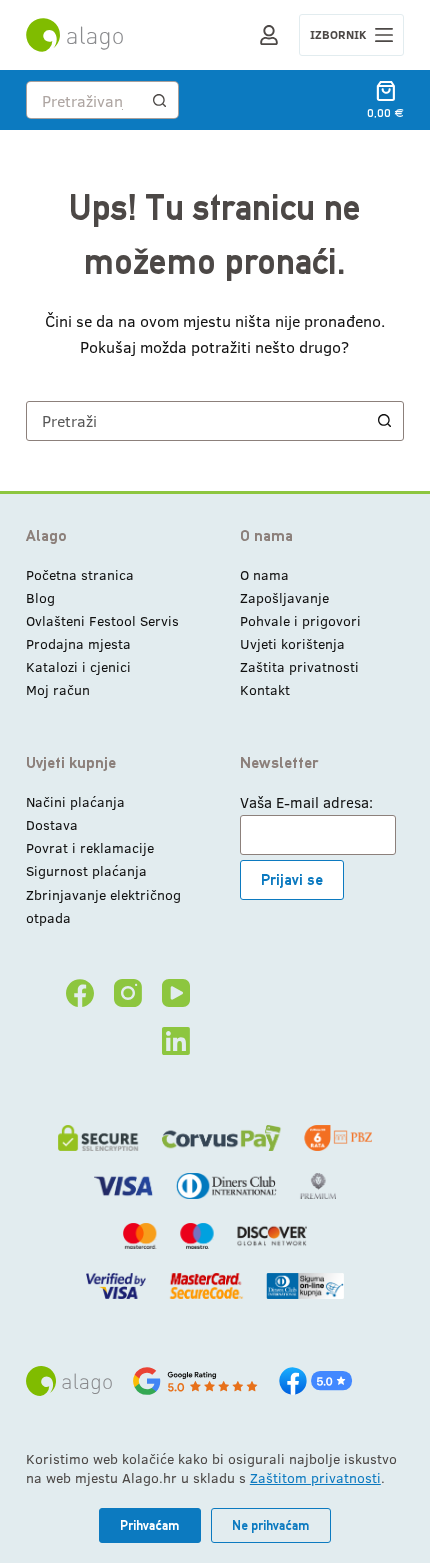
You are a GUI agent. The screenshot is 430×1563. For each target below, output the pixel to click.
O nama (264, 574)
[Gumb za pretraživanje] (160, 100)
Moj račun (58, 689)
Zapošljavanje (284, 597)
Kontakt (265, 689)
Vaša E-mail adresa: (306, 802)
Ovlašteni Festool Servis (102, 620)
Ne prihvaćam (271, 1525)
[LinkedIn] (176, 1041)
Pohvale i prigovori (300, 620)
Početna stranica (80, 574)
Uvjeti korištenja (292, 643)
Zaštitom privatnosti (315, 1477)
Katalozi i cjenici (78, 666)
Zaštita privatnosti (299, 666)
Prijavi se (292, 879)
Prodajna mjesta (78, 643)
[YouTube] (176, 993)
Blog (40, 597)
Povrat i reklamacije (90, 847)
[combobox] (84, 100)
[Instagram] (128, 993)
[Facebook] (80, 993)
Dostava (52, 824)
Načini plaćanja (75, 801)
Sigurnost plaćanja (86, 870)
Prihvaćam (150, 1525)
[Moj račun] (269, 35)
